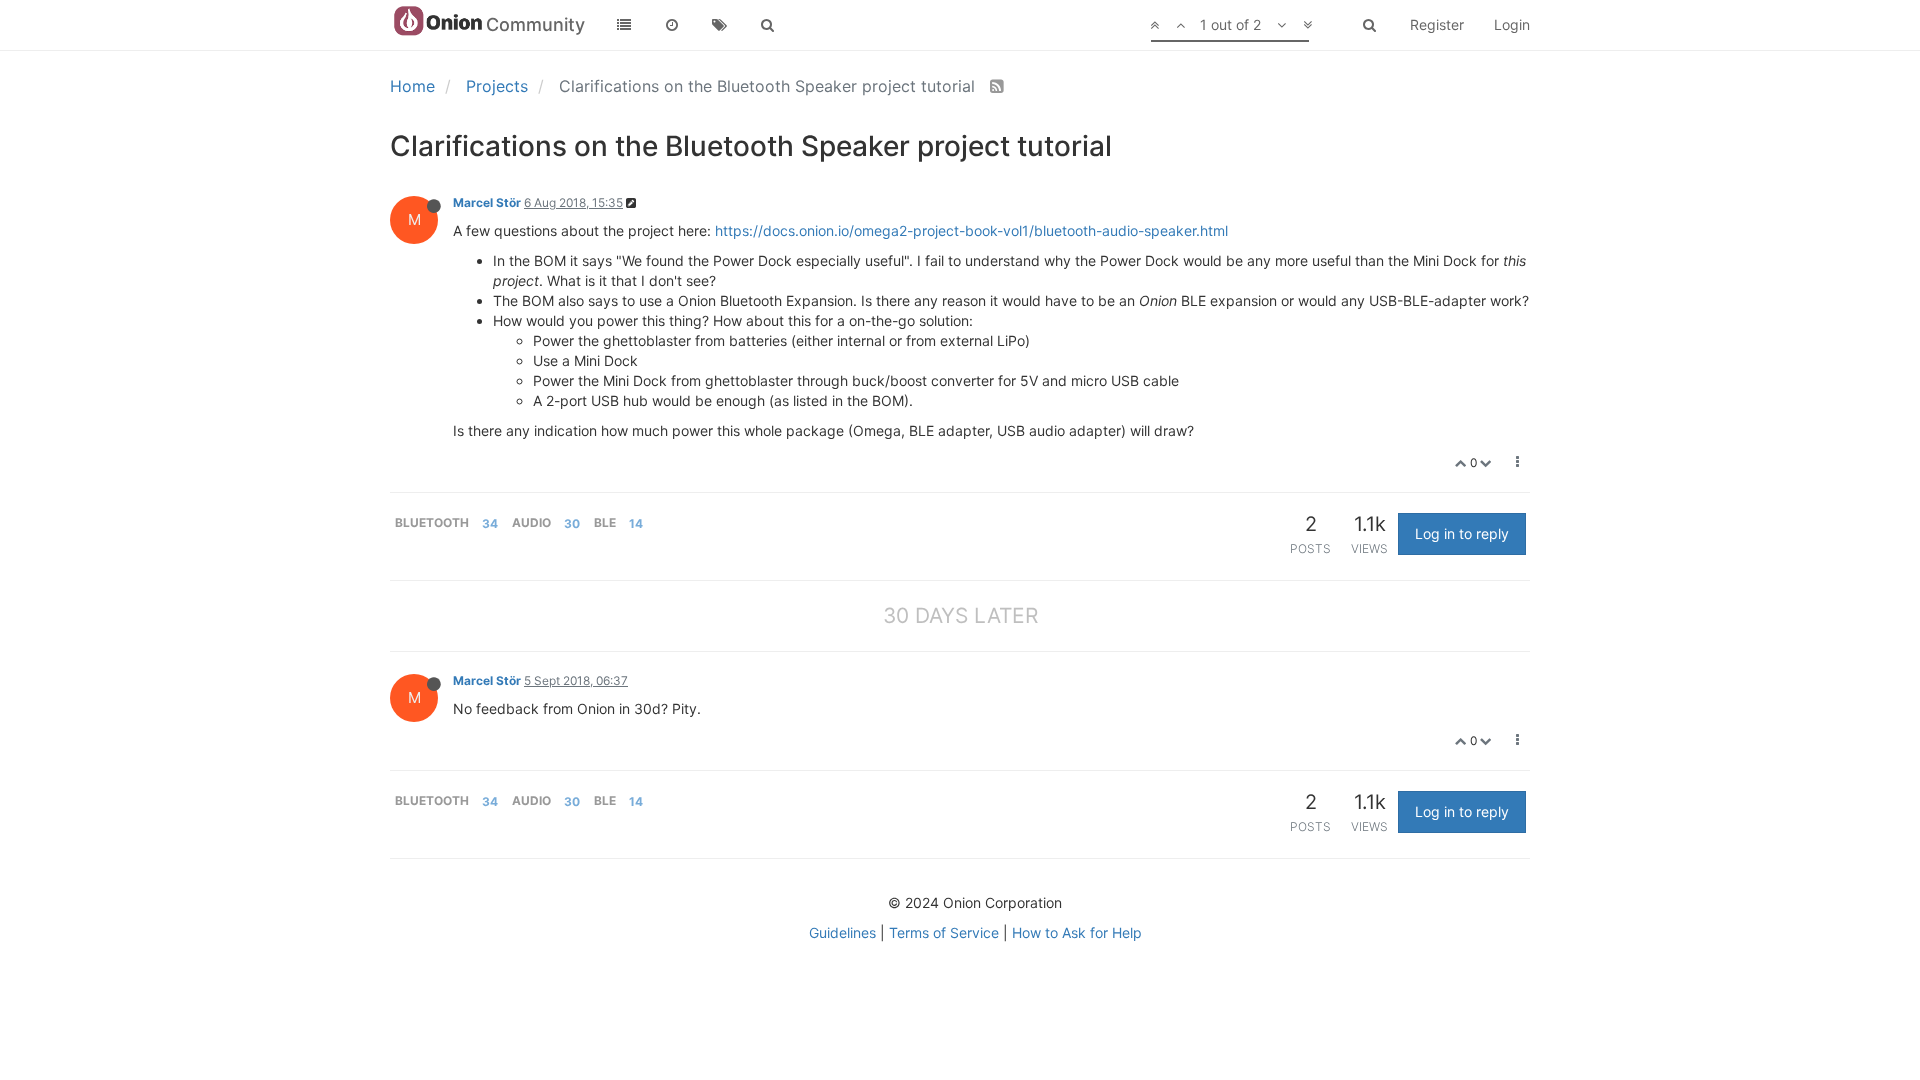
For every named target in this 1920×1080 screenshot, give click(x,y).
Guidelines (842, 932)
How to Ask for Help (1077, 932)
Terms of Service (944, 932)
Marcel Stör (487, 202)
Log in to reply (1462, 533)
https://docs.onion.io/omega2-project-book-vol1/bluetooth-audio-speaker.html (971, 230)
